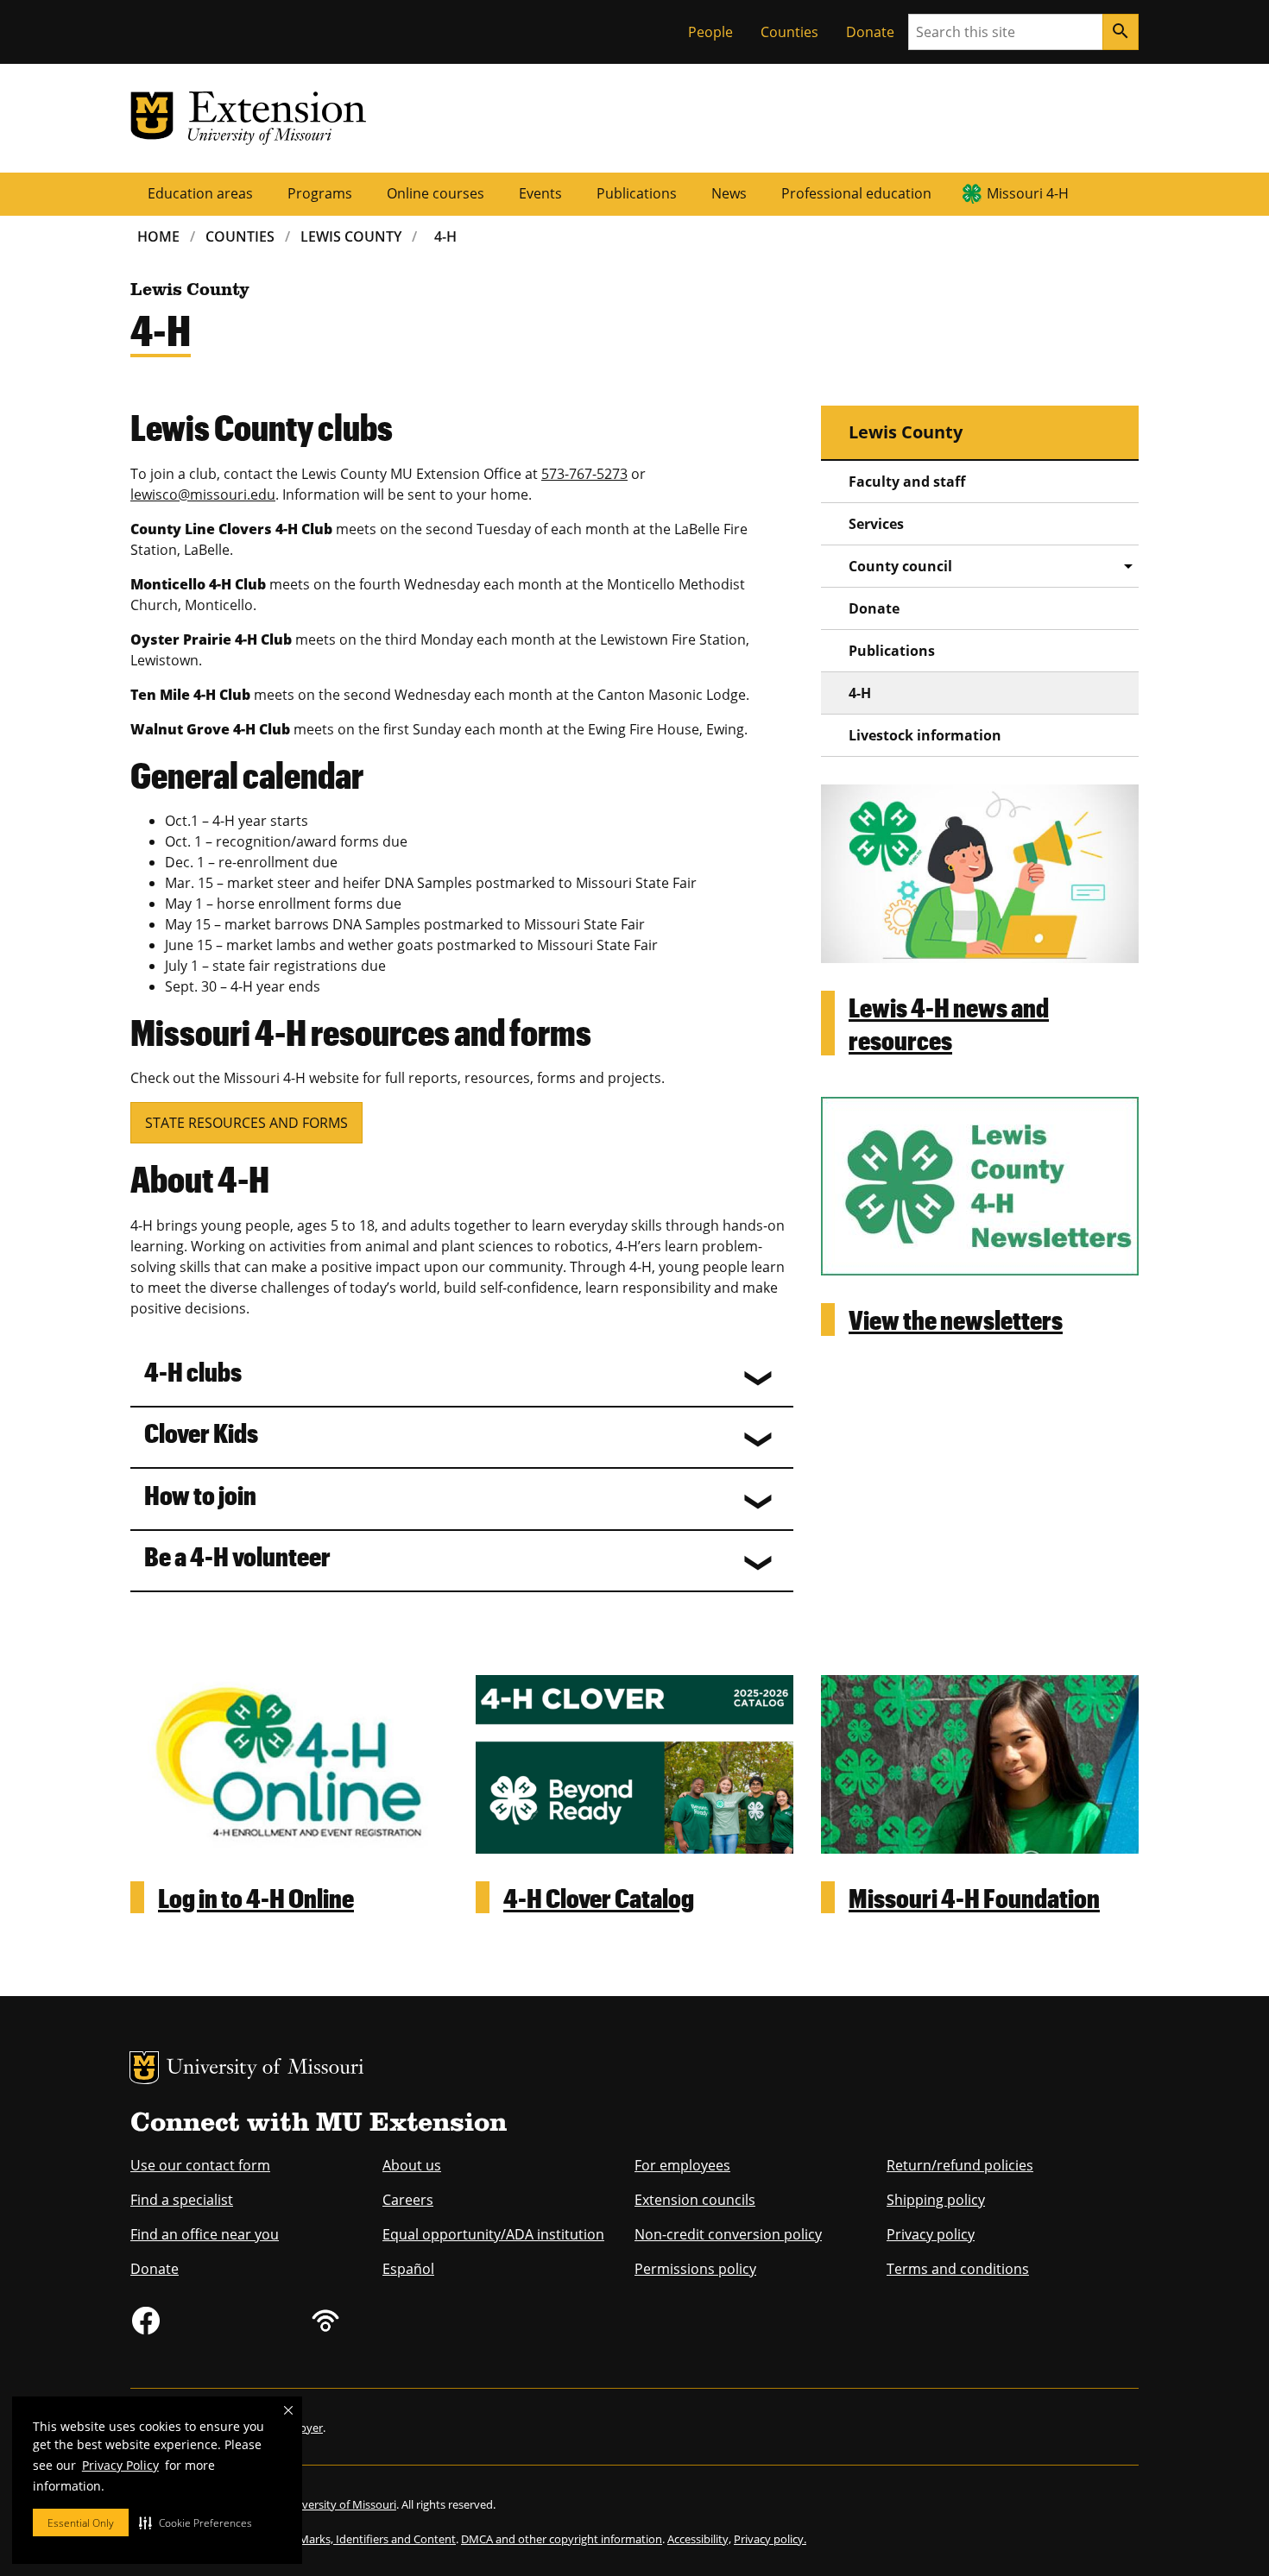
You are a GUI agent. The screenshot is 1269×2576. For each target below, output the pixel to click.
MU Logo (144, 2068)
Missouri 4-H (1028, 193)
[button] (196, 2522)
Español (408, 2269)
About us (412, 2165)
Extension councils (695, 2200)
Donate (870, 32)
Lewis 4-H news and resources (949, 1023)
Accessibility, (699, 2539)
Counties (789, 32)
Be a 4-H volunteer (237, 1556)
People (710, 32)
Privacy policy (931, 2234)
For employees (682, 2165)
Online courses (436, 193)
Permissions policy (695, 2269)
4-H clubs (193, 1371)
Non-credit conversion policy (728, 2234)
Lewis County (351, 236)
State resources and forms (246, 1123)
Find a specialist (182, 2200)
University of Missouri (265, 2069)
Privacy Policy (120, 2465)
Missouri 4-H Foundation (974, 1897)
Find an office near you (205, 2234)
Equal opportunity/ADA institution (493, 2234)
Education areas (200, 193)
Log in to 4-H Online (256, 1897)
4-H (445, 236)
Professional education (856, 193)
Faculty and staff (907, 482)
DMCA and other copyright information (562, 2539)
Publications (637, 193)
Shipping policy (936, 2200)
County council (900, 566)
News (729, 193)
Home (158, 236)
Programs (320, 193)
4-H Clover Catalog (599, 1897)
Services (876, 524)
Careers (408, 2200)
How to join (200, 1494)
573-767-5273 (584, 474)
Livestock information (925, 735)
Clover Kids (201, 1432)
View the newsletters (956, 1319)
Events (540, 193)
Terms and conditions (958, 2269)
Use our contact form (200, 2165)
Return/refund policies (960, 2165)
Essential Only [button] (81, 2523)
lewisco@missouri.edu (203, 494)
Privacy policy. (770, 2539)
